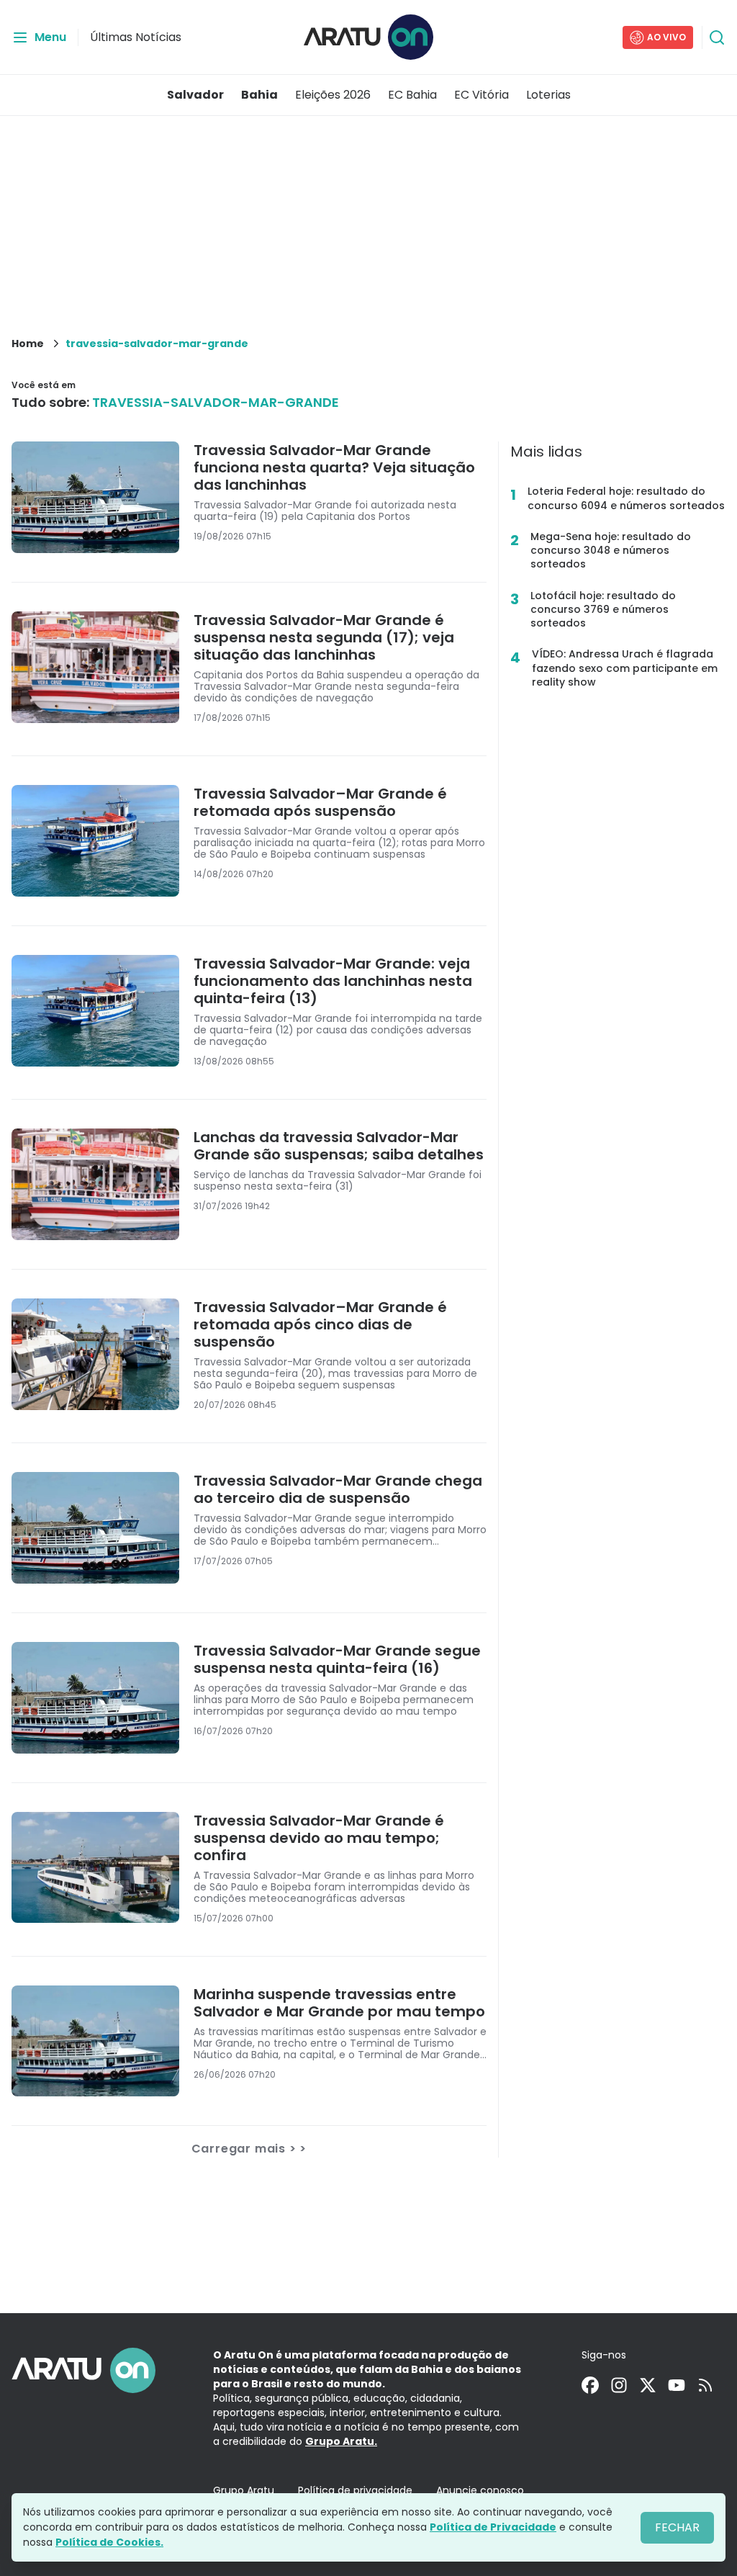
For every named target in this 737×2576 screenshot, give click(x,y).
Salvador (195, 95)
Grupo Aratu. (341, 2441)
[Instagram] (619, 2385)
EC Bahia (412, 95)
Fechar (677, 2527)
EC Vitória (481, 95)
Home (28, 344)
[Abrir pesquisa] (717, 37)
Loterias (548, 95)
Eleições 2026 (333, 95)
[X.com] (648, 2385)
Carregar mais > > (249, 2149)
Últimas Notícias (136, 37)
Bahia (259, 95)
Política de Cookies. (109, 2542)
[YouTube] (677, 2385)
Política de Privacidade (493, 2527)
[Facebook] (590, 2385)
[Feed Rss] (705, 2385)
